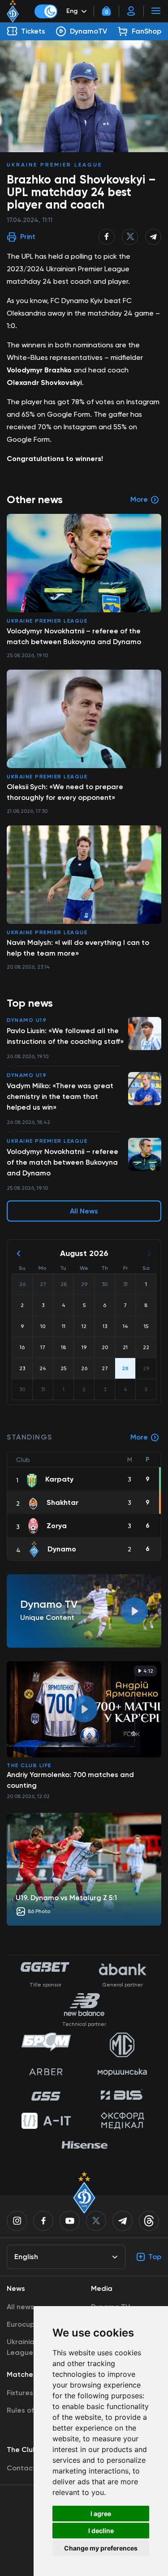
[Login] (131, 11)
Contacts (23, 2468)
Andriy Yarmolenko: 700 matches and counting (70, 1780)
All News (84, 1211)
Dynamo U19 (27, 1020)
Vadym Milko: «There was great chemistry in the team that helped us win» (60, 1096)
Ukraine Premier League (54, 165)
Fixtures (20, 2393)
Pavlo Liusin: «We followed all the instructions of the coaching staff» (65, 1036)
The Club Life (29, 1765)
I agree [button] (101, 2514)
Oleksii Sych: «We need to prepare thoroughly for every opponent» (65, 792)
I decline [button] (101, 2531)
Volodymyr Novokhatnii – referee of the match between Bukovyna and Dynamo (62, 1162)
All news (20, 2307)
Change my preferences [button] (101, 2548)
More (139, 1437)
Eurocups (22, 2324)
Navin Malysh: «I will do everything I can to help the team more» (78, 948)
